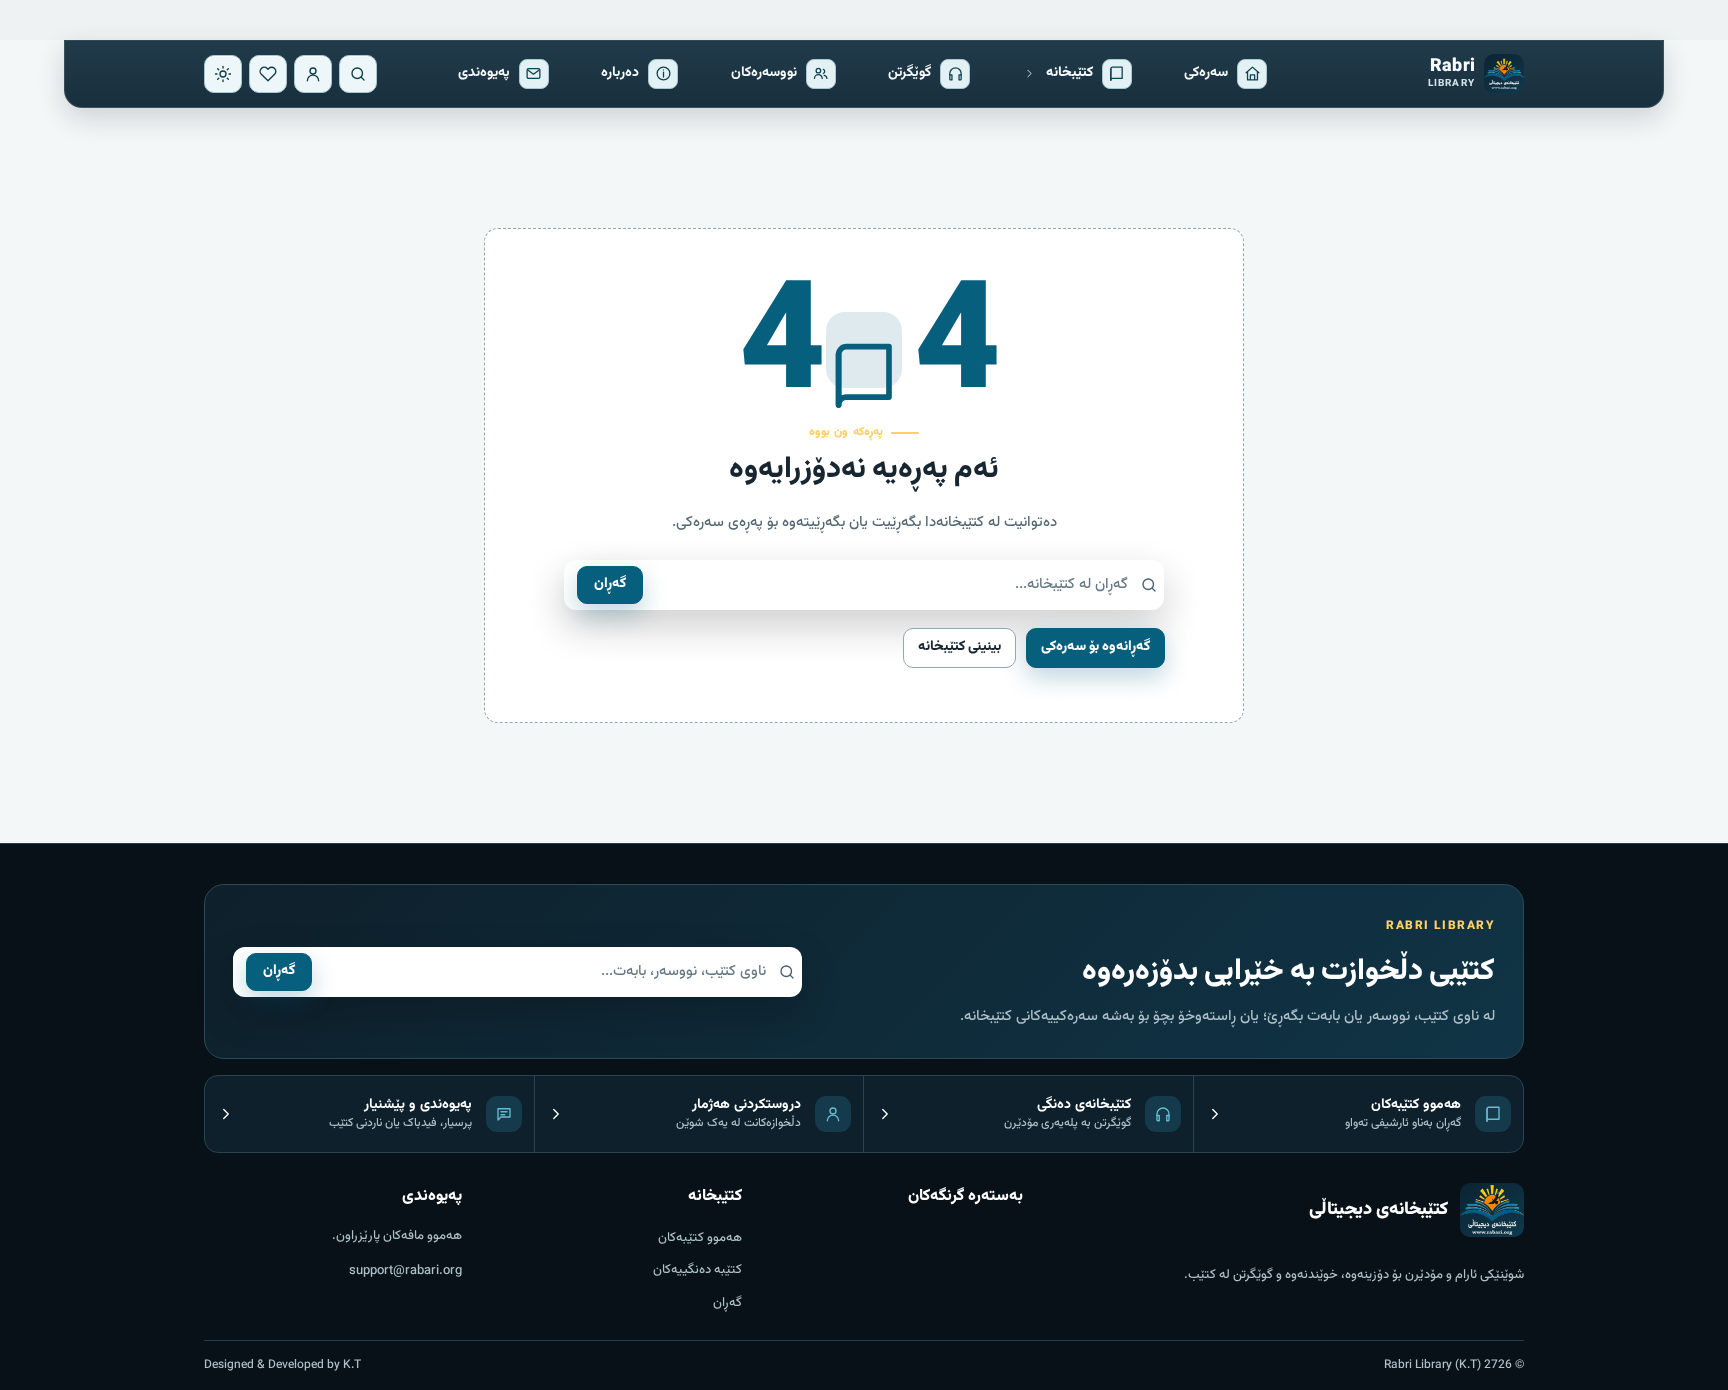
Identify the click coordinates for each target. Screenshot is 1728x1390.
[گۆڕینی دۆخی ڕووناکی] (223, 74)
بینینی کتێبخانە (959, 647)
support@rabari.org (405, 1271)
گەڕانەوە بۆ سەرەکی (1095, 647)
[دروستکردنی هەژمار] (313, 74)
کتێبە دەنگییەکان (697, 1270)
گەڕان (610, 584)
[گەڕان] (358, 74)
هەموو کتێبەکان (700, 1238)
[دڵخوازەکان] (268, 74)
